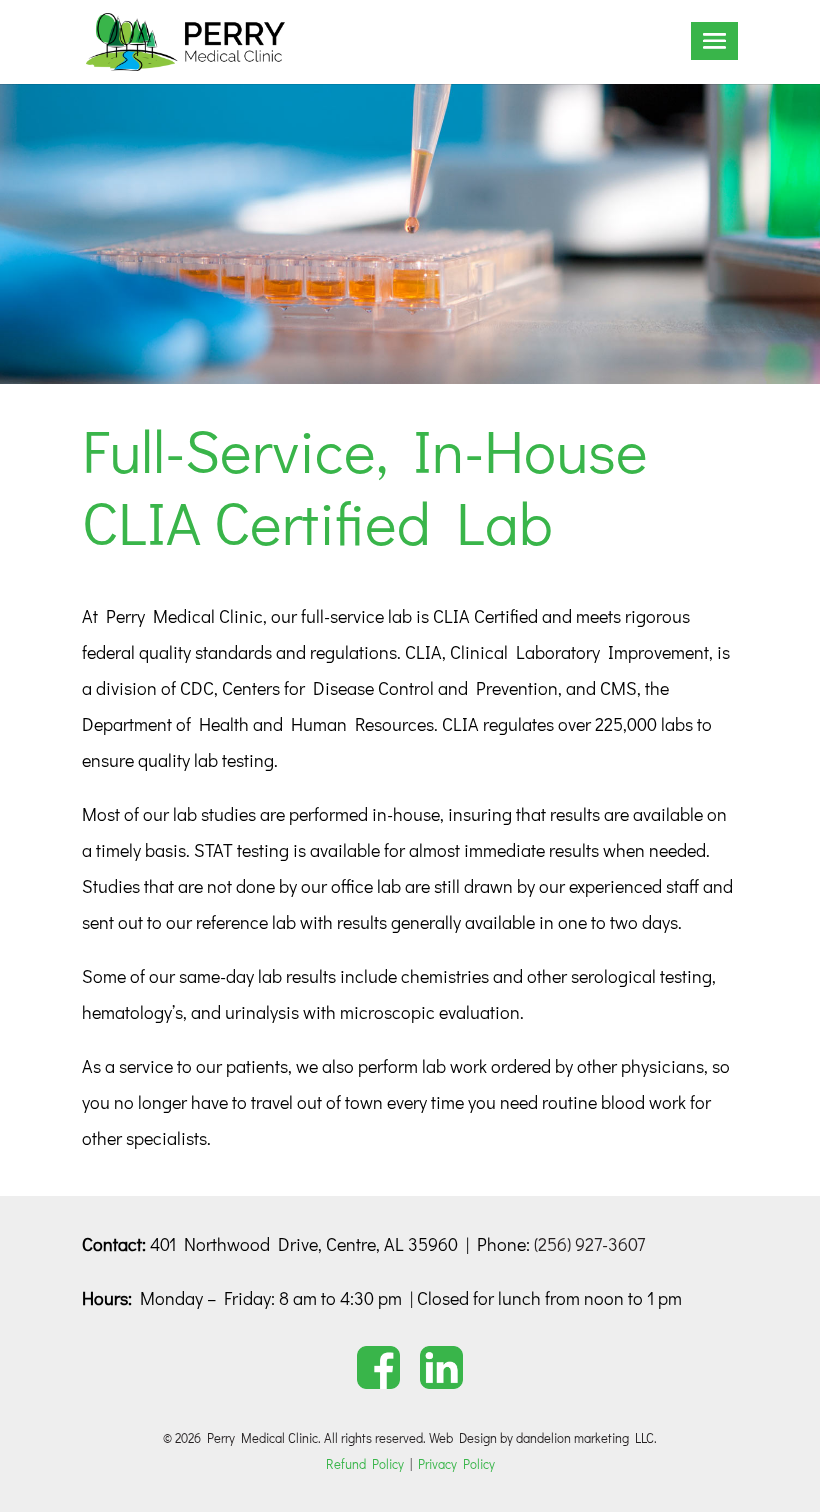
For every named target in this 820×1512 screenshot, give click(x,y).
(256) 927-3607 (589, 1244)
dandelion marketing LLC (585, 1437)
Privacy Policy (456, 1463)
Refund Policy (365, 1463)
